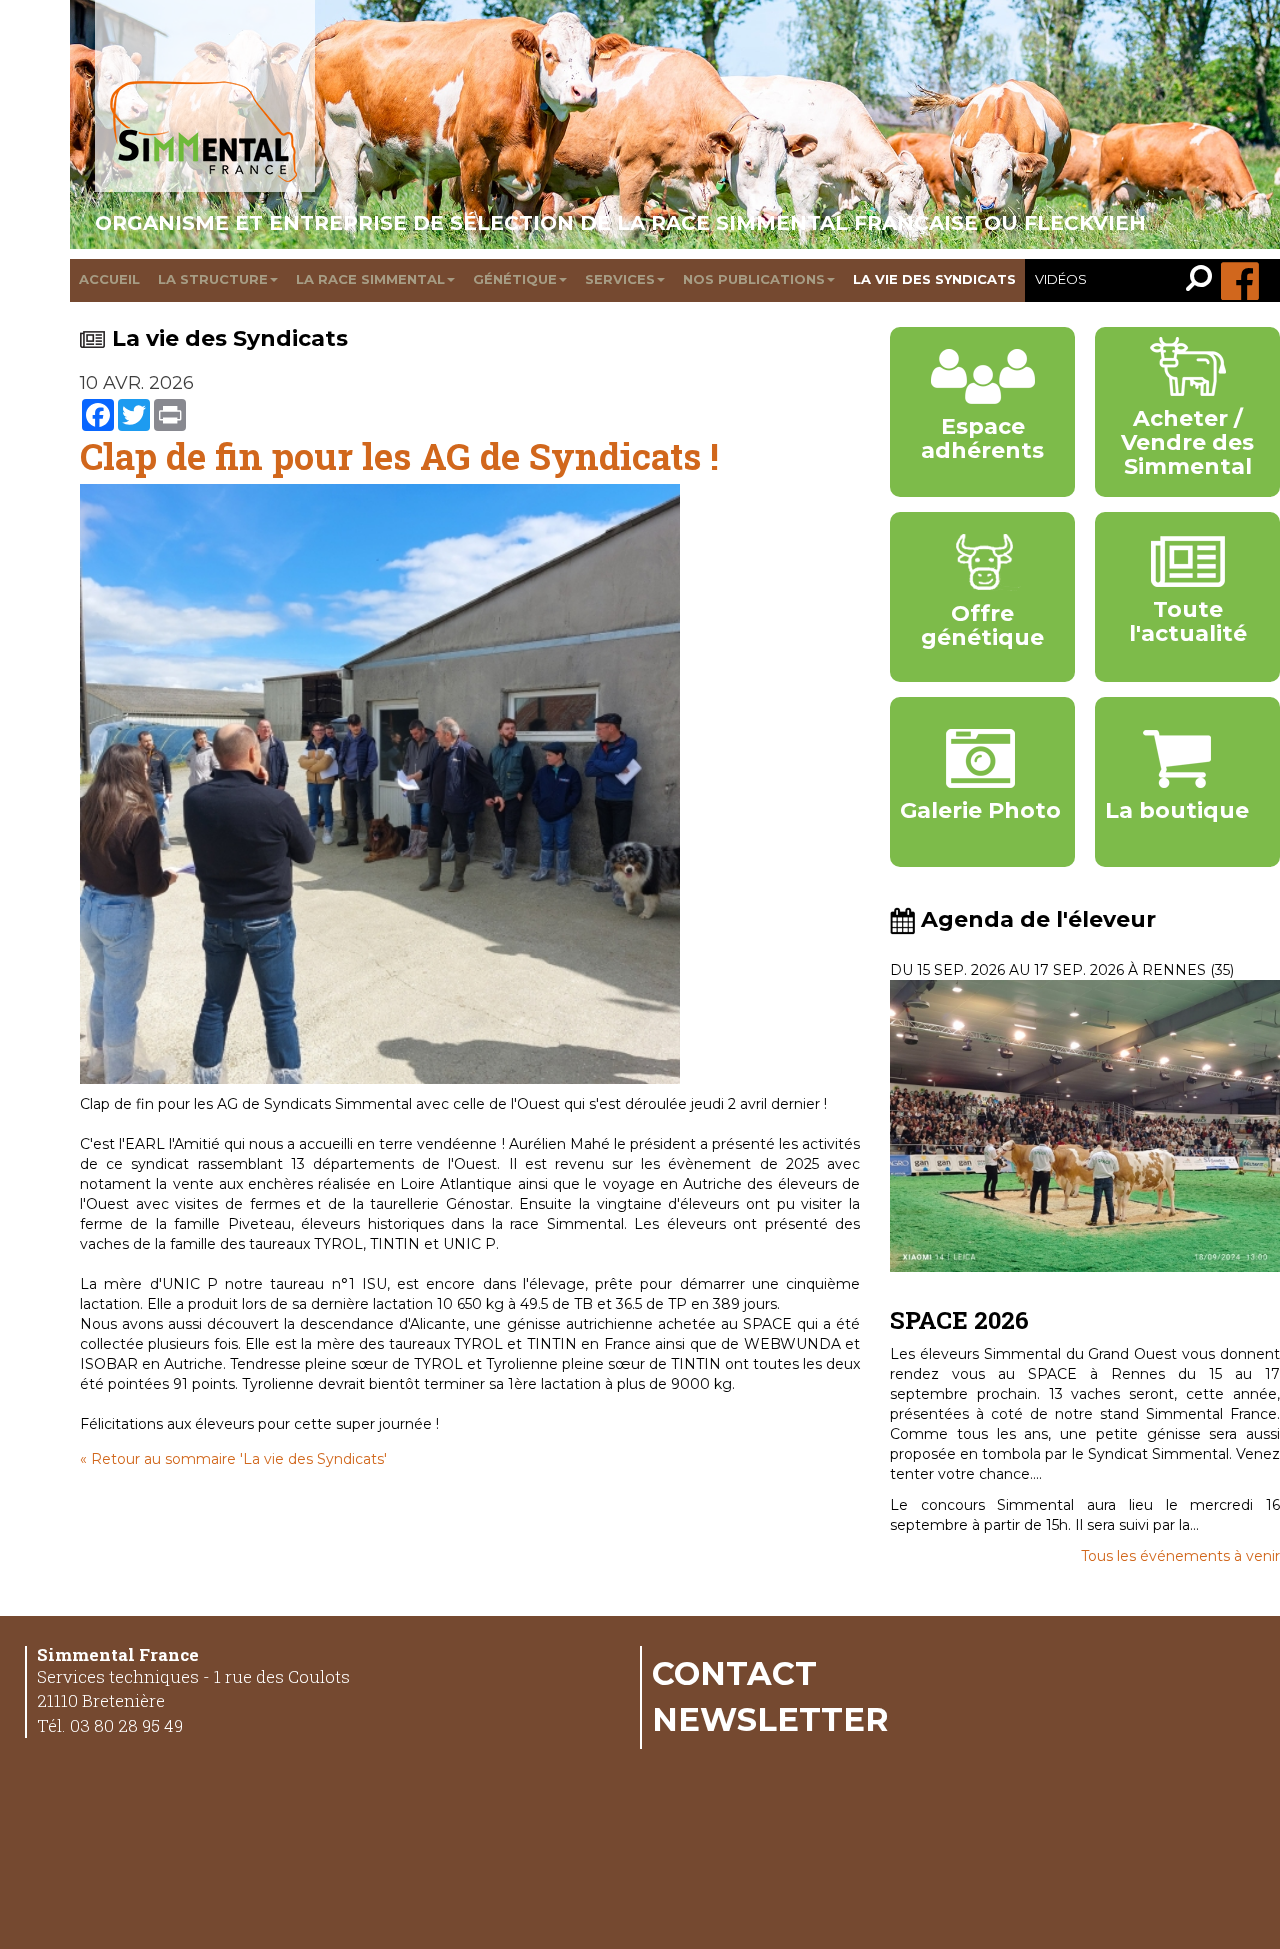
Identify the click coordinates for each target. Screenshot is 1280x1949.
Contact (734, 1673)
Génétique (515, 279)
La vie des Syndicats (230, 338)
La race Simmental (370, 279)
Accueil (109, 279)
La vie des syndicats (934, 279)
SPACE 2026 (959, 1320)
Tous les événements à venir (1180, 1556)
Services (620, 279)
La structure (213, 279)
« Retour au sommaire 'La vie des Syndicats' (233, 1459)
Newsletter (770, 1719)
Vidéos (1061, 279)
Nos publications (754, 279)
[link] (1203, 280)
